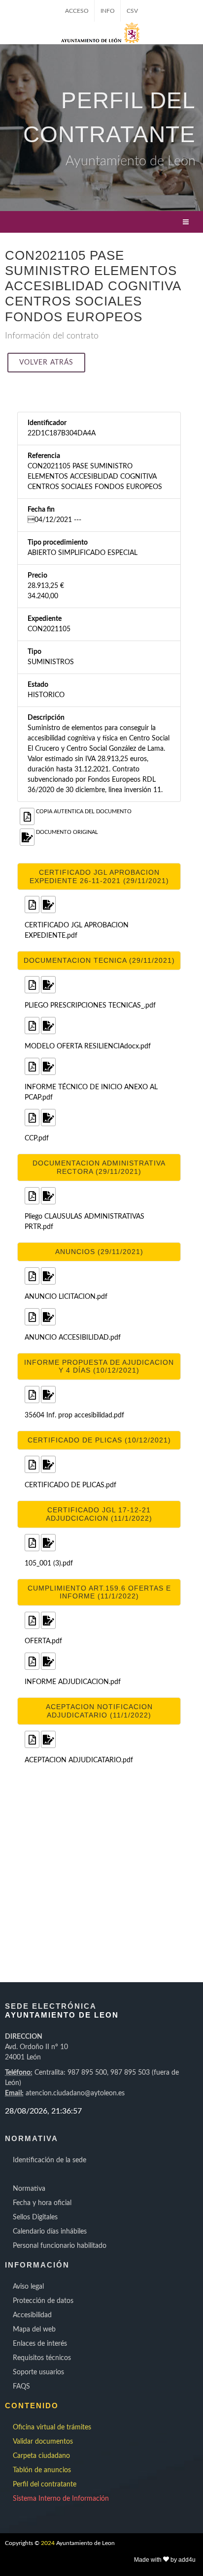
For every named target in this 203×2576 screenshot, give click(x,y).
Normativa (29, 2189)
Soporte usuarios (38, 2372)
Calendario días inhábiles (50, 2232)
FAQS (21, 2387)
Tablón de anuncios (42, 2470)
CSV (132, 11)
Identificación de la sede (50, 2160)
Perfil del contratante (45, 2484)
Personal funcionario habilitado (60, 2246)
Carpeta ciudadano (41, 2456)
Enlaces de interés (40, 2344)
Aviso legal (28, 2287)
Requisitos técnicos (42, 2358)
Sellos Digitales (35, 2217)
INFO (108, 11)
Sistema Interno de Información (61, 2499)
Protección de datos (43, 2301)
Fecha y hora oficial (42, 2203)
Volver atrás (46, 363)
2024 (48, 2543)
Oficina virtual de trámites (52, 2427)
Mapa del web (34, 2330)
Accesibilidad (32, 2315)
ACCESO (77, 11)
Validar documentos (43, 2442)
